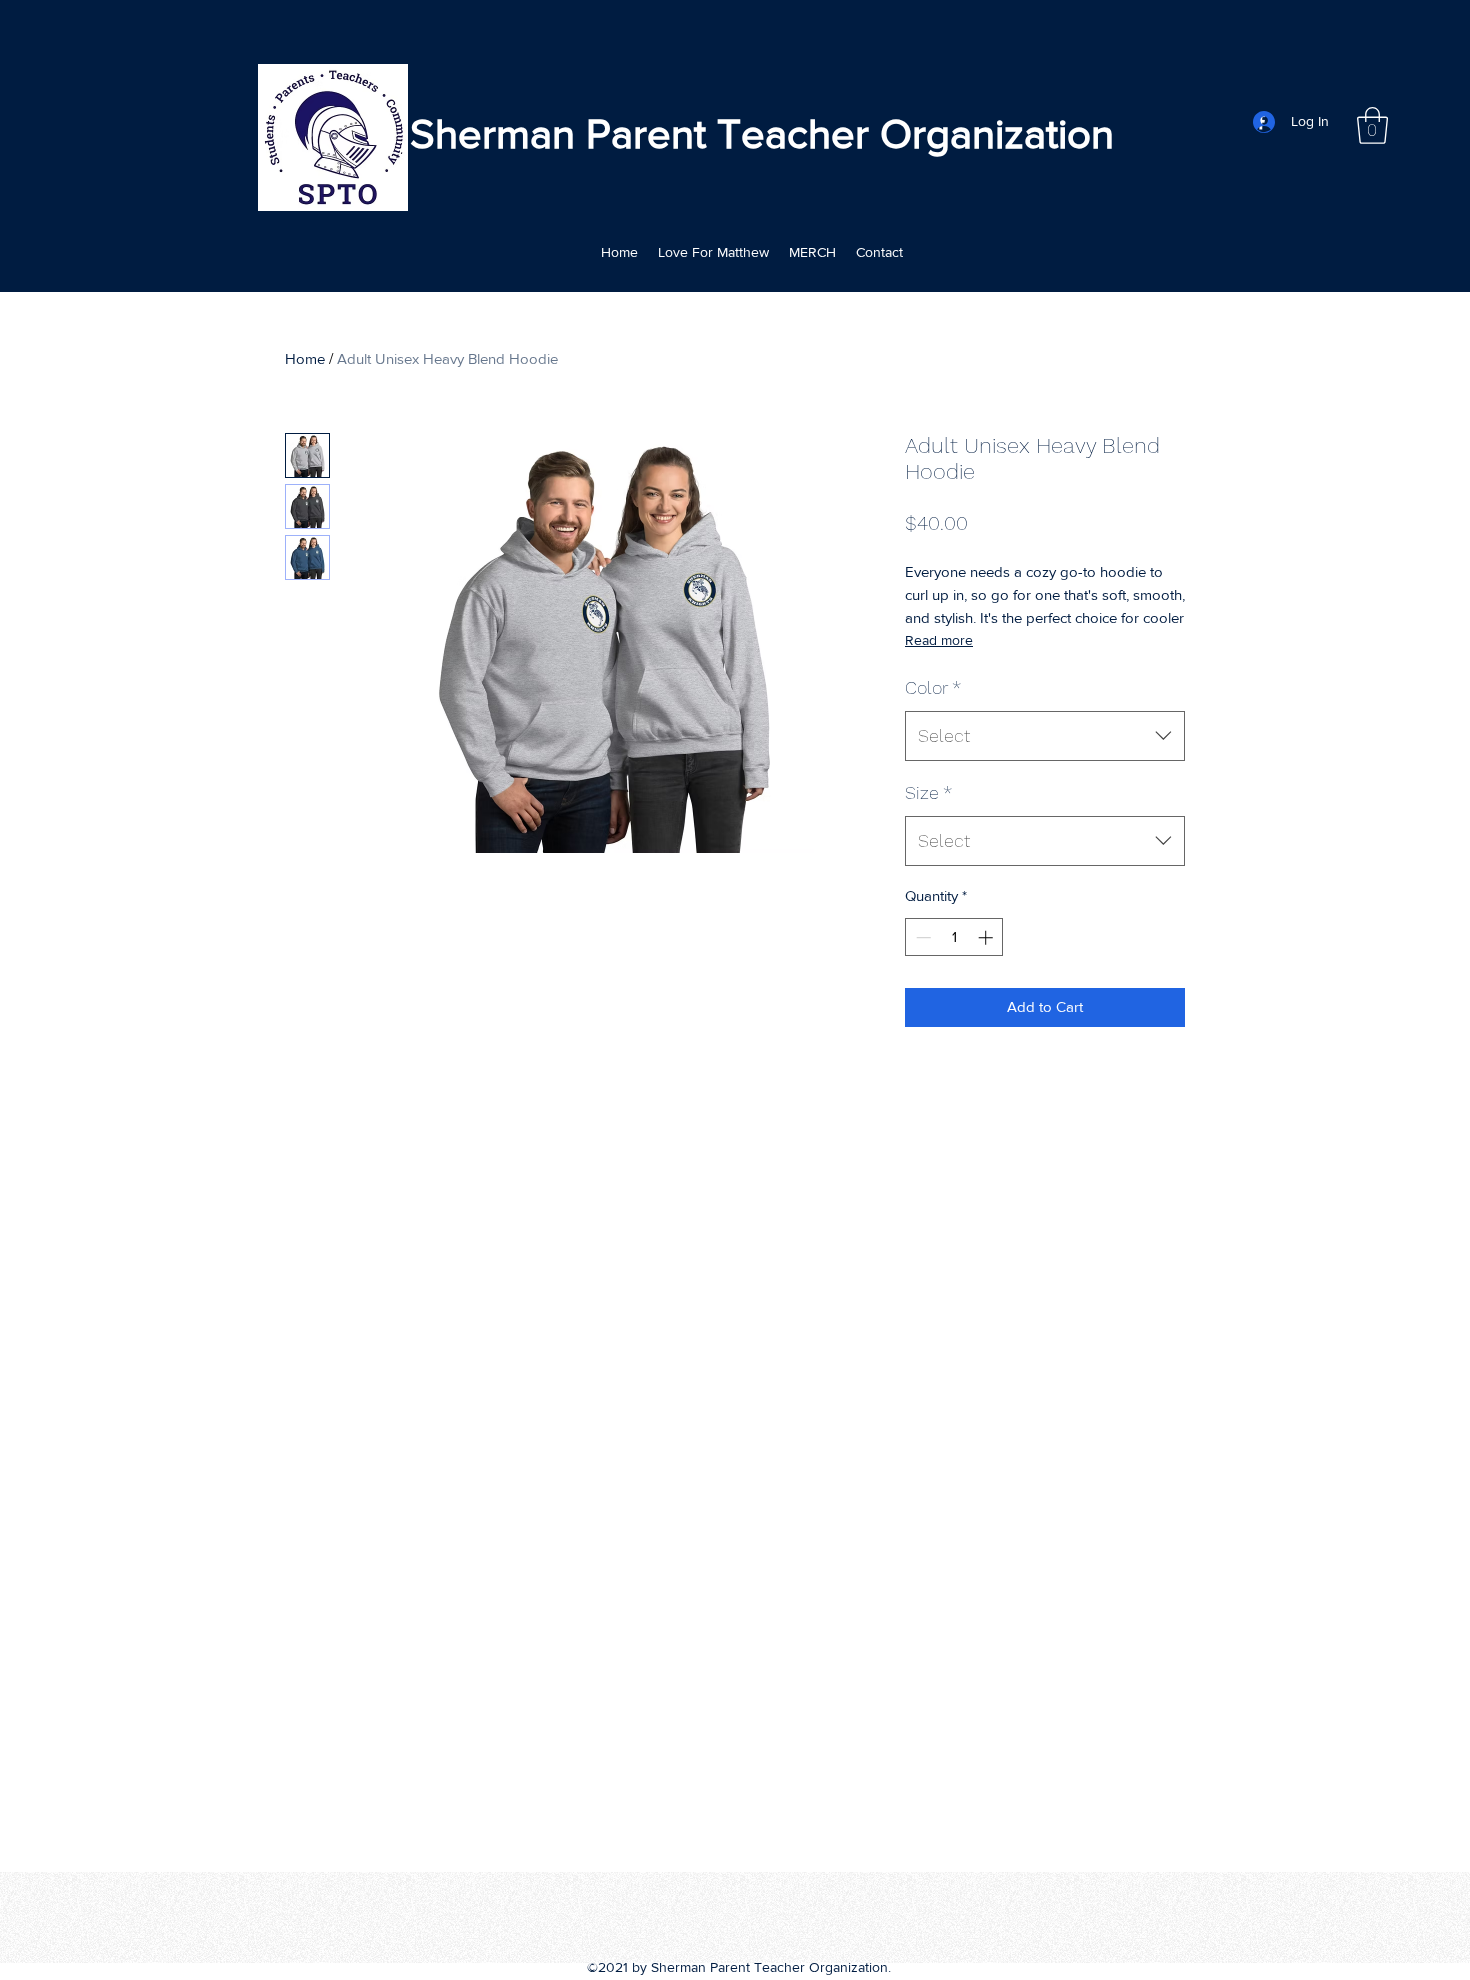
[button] (1372, 125)
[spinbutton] (954, 937)
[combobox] (1045, 736)
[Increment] (987, 937)
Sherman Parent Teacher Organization (762, 133)
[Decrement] (921, 937)
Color (933, 687)
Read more (939, 640)
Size (928, 792)
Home (305, 358)
